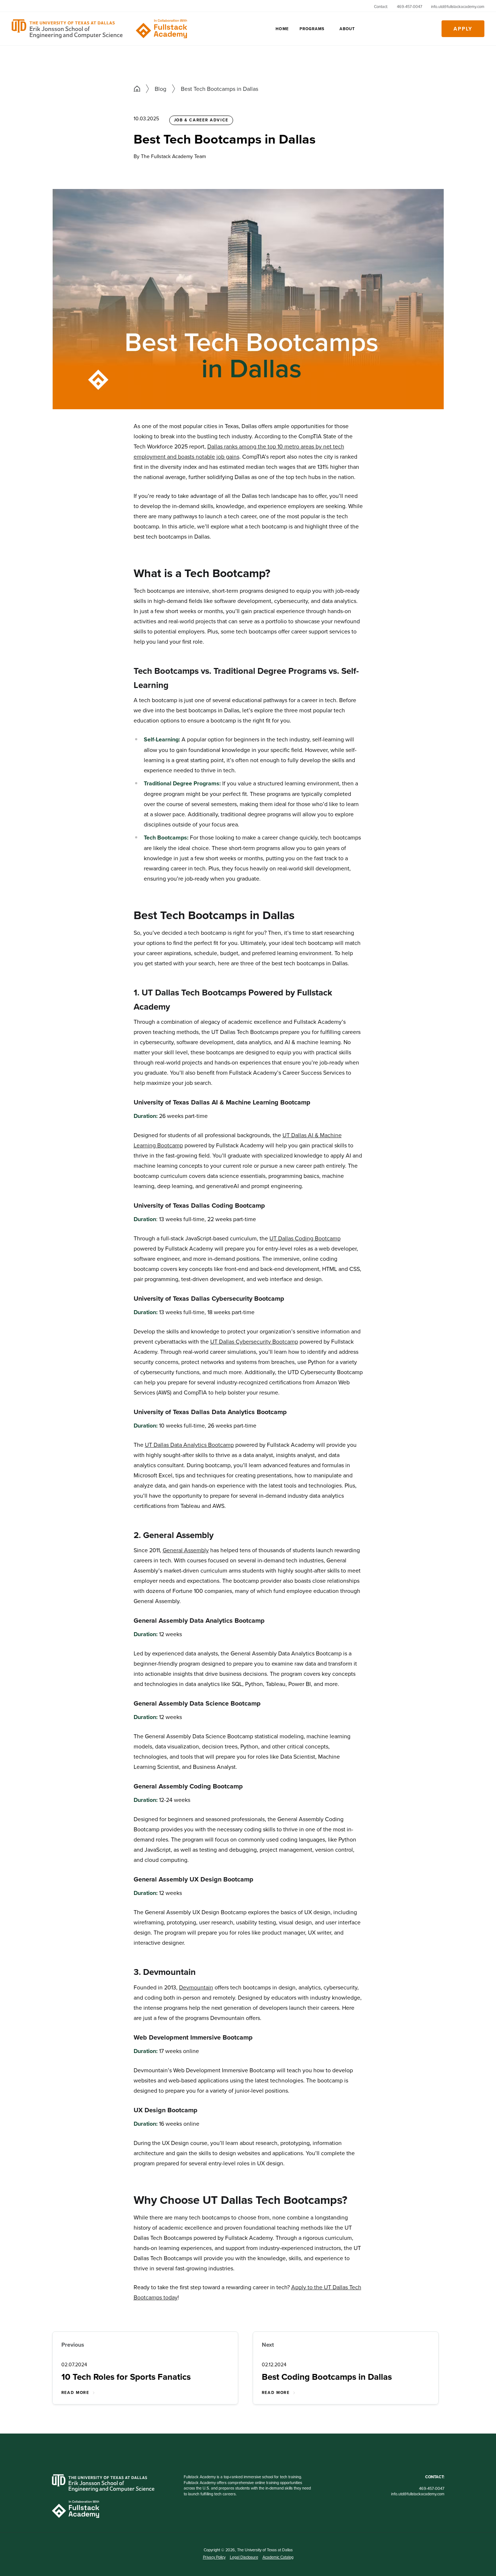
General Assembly (186, 1550)
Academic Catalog (278, 2557)
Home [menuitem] (282, 29)
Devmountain (196, 1987)
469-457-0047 (410, 7)
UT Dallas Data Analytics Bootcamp (189, 1445)
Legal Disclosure (244, 2557)
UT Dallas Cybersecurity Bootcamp (254, 1341)
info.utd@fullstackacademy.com (458, 7)
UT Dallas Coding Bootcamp (305, 1238)
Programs (312, 29)
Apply (463, 29)
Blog (160, 89)
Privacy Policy (214, 2557)
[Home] (106, 29)
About (347, 29)
